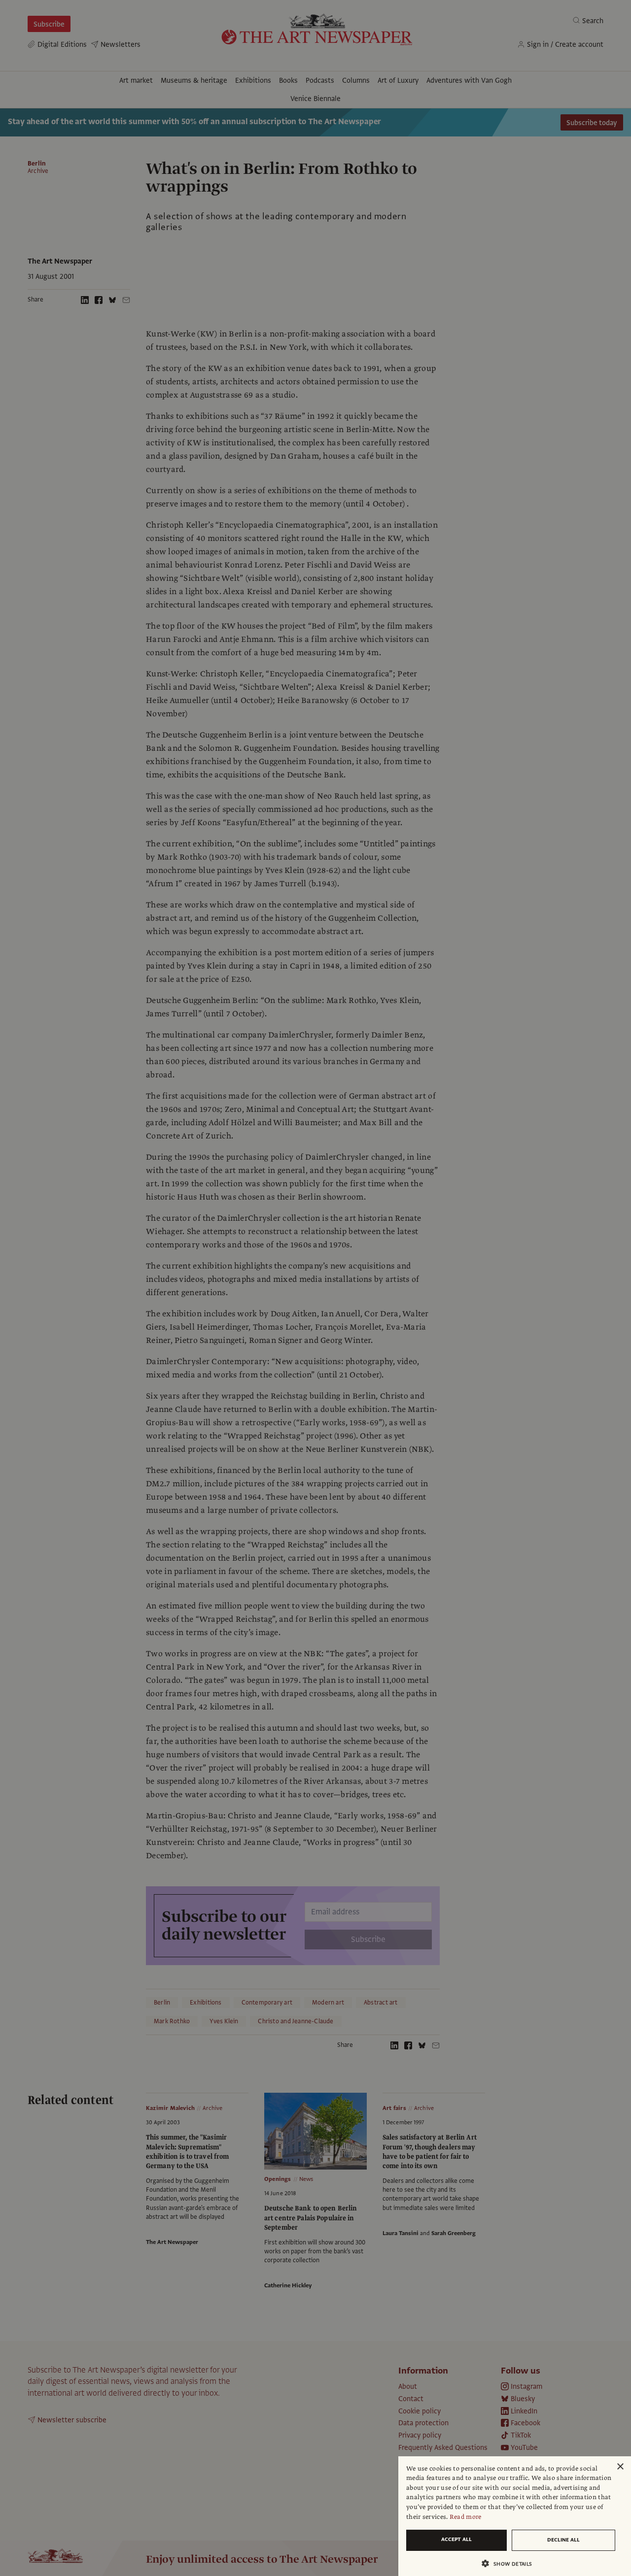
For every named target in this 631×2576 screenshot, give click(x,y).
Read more (466, 2517)
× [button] (620, 2467)
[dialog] (515, 2516)
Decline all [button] (563, 2540)
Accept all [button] (456, 2539)
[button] (511, 2563)
